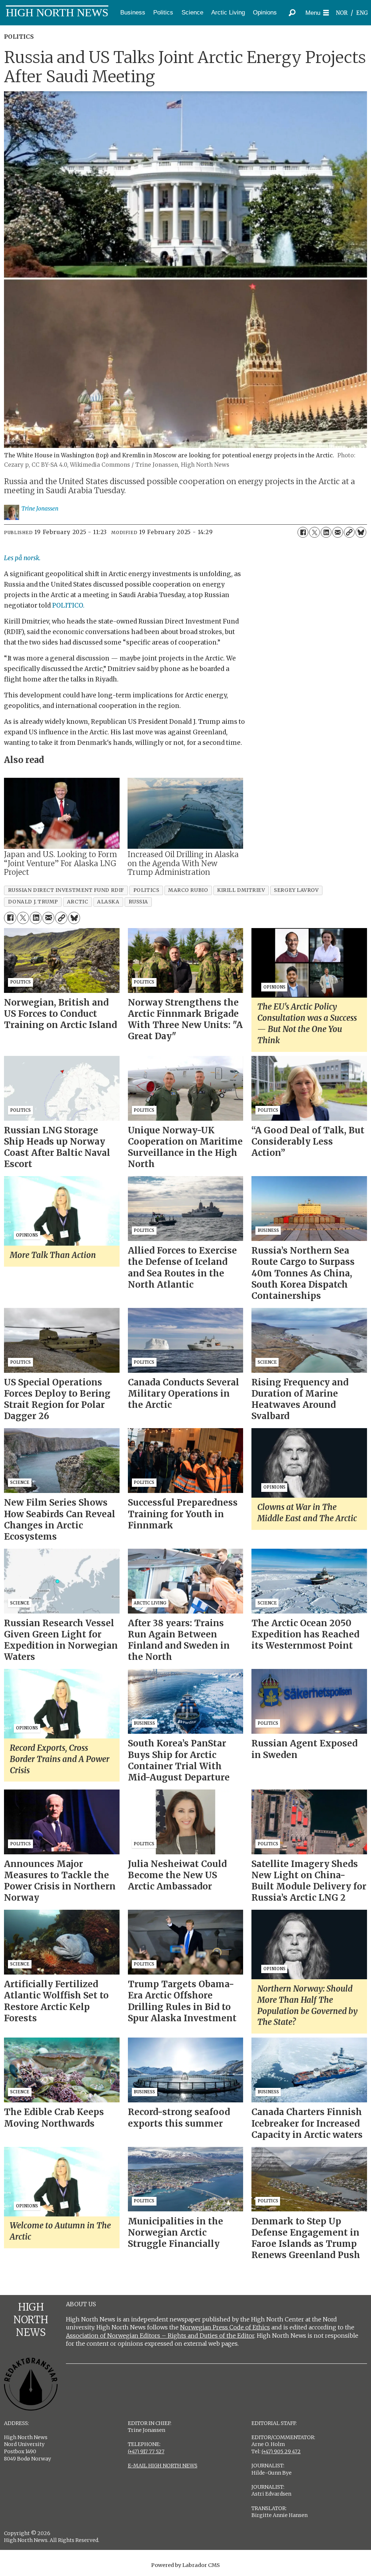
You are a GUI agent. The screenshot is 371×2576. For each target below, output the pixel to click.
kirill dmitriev (241, 890)
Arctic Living (228, 12)
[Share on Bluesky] (361, 532)
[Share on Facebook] (303, 532)
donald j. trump (33, 902)
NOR (342, 13)
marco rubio (188, 890)
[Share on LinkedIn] (326, 532)
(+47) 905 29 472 (281, 2451)
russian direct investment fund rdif (66, 890)
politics (146, 890)
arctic (78, 902)
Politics (163, 12)
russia (138, 902)
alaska (108, 902)
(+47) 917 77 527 (146, 2451)
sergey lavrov (296, 890)
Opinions (265, 12)
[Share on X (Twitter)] (314, 532)
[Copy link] (349, 532)
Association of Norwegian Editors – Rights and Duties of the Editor (160, 2336)
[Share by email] (338, 532)
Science (192, 12)
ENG (362, 13)
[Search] (292, 13)
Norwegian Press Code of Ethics (225, 2327)
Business (133, 12)
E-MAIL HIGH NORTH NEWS (163, 2466)
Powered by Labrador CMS (185, 2565)
